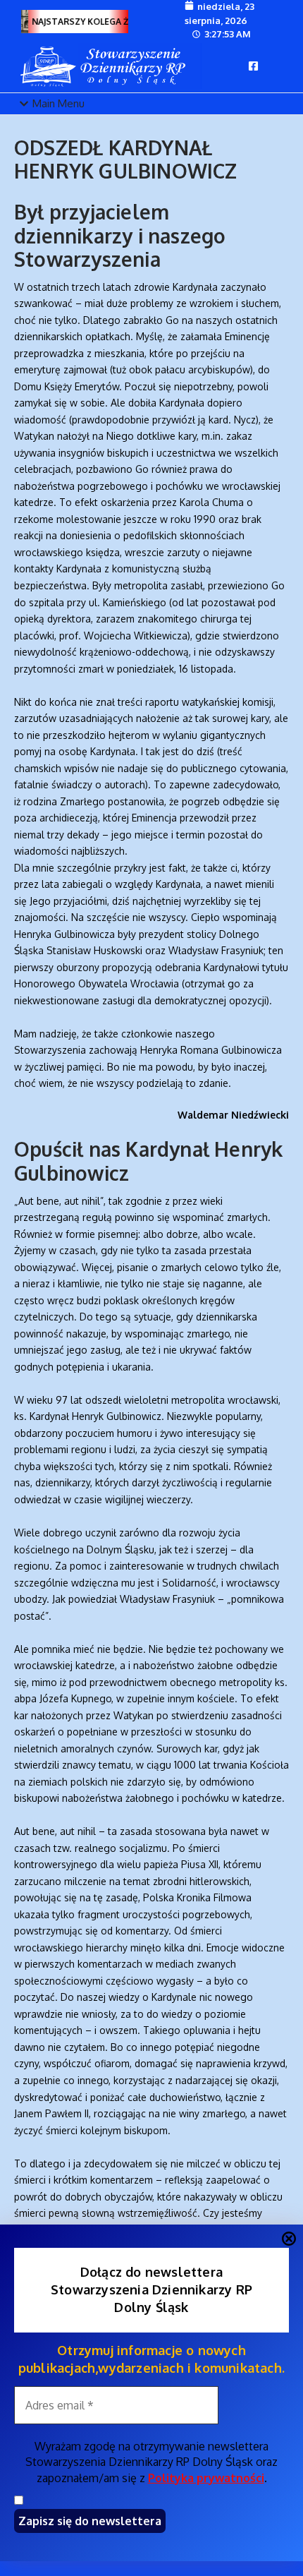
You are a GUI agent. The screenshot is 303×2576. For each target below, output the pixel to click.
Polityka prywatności (206, 2478)
